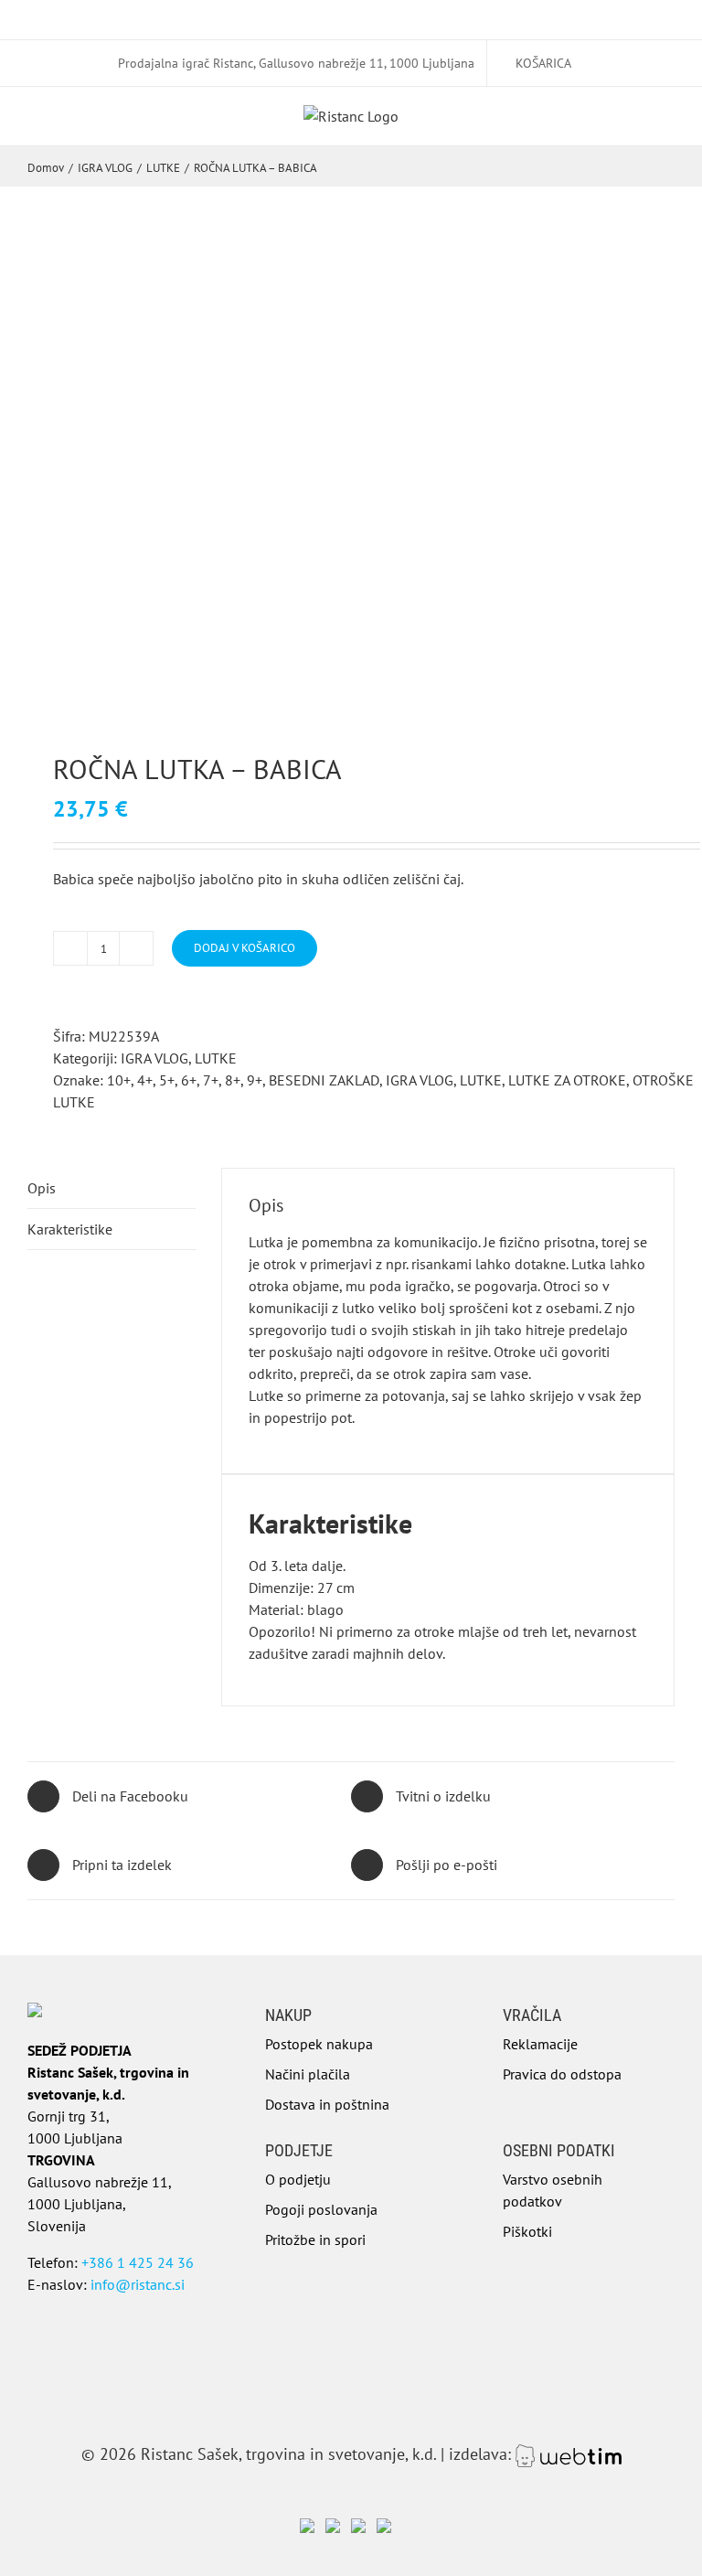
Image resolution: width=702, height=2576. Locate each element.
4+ (145, 1080)
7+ (211, 1080)
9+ (255, 1080)
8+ (233, 1080)
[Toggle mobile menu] (667, 128)
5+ (167, 1080)
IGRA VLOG (154, 1058)
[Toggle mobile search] (634, 128)
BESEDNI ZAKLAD (324, 1080)
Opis (42, 1188)
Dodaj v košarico (245, 948)
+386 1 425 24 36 (138, 2262)
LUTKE (216, 1058)
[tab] (112, 1188)
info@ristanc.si (138, 2284)
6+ (189, 1080)
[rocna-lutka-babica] (351, 492)
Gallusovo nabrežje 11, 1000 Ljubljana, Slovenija (100, 2204)
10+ (119, 1080)
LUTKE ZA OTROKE (567, 1080)
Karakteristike (70, 1229)
